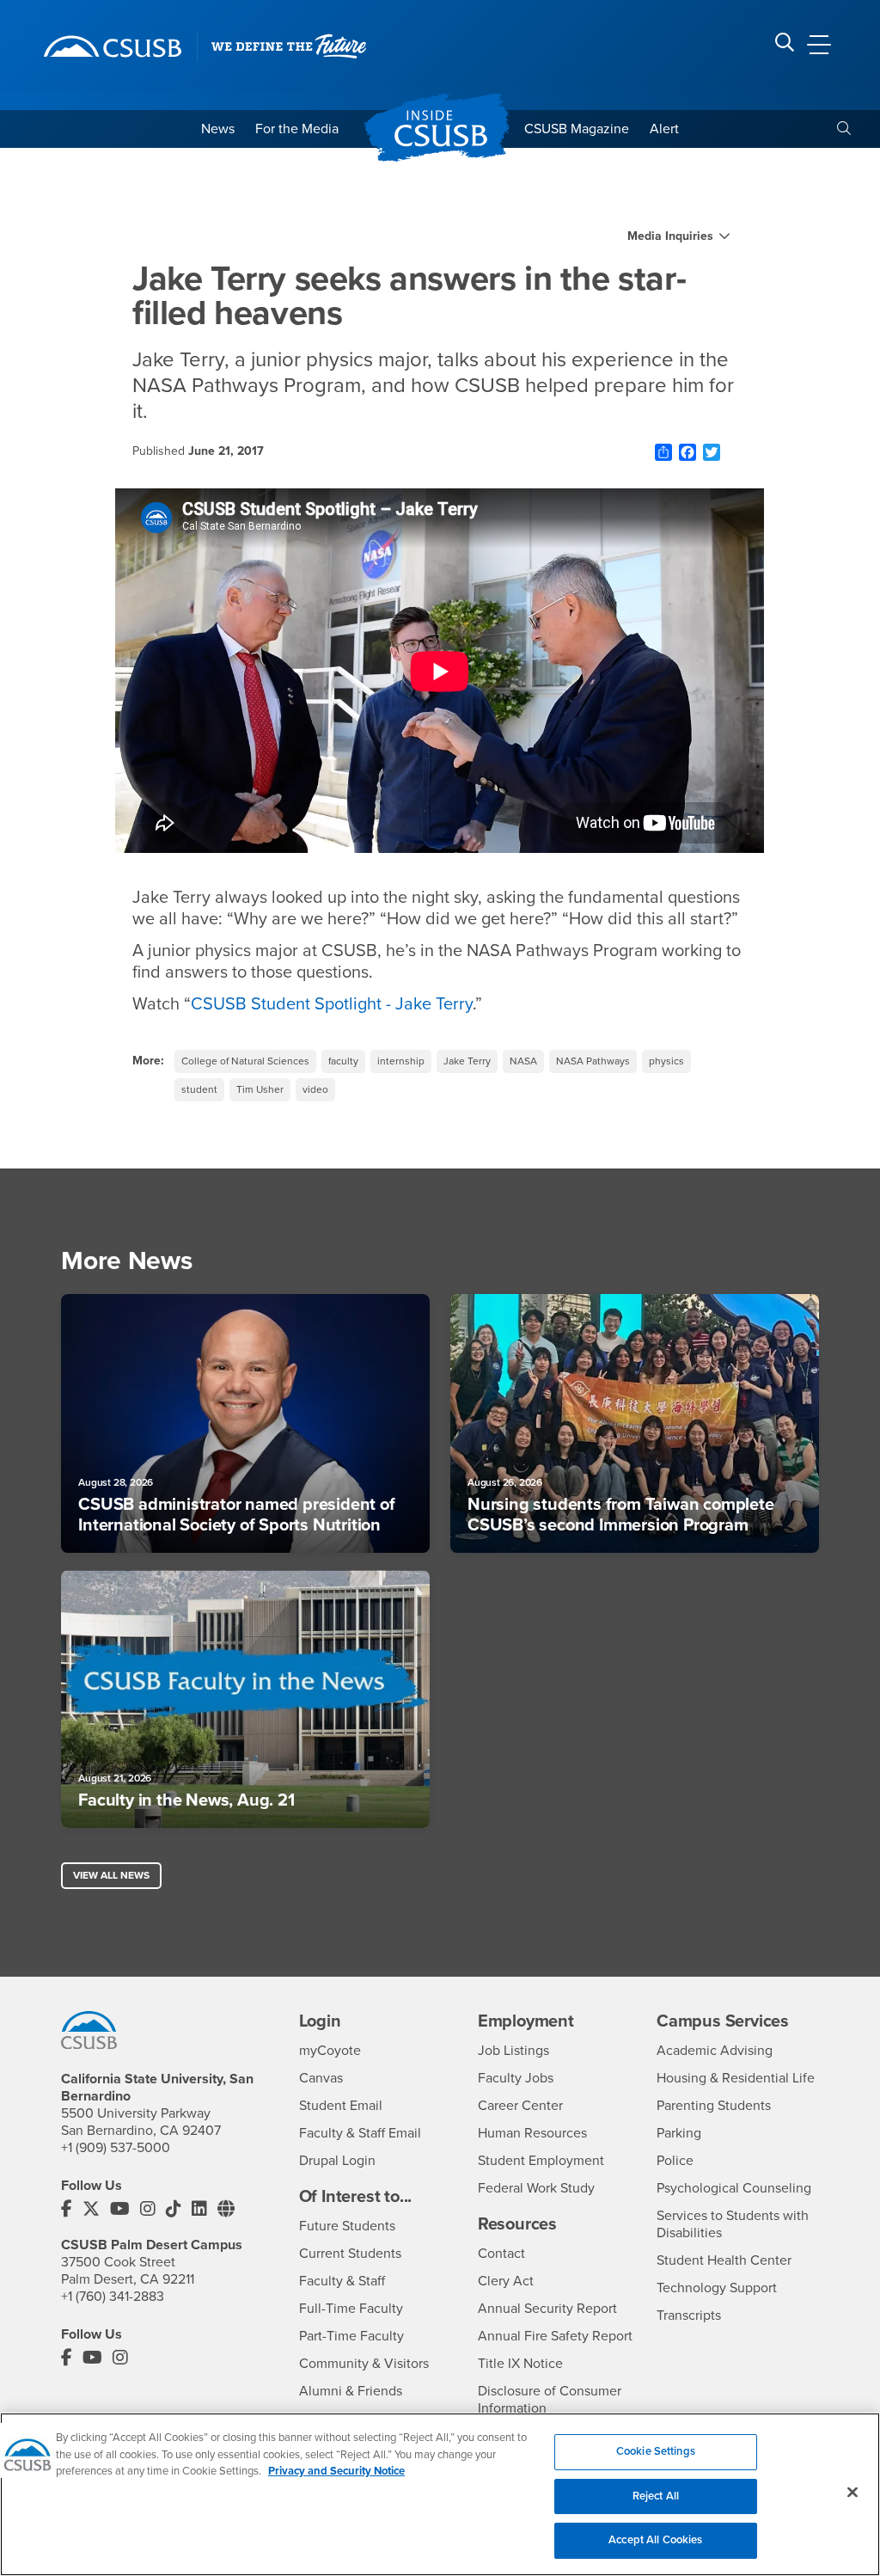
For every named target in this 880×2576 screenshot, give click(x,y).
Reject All (656, 2496)
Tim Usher (260, 1089)
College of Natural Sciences (245, 1061)
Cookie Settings (656, 2451)
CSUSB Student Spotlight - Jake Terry (332, 1004)
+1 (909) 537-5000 (116, 2148)
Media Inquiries (670, 236)
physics (666, 1061)
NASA (523, 1061)
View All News (111, 1875)
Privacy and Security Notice (336, 2471)
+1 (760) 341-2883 (113, 2297)
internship (401, 1061)
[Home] (113, 46)
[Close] (852, 2493)
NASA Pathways (593, 1061)
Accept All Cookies (655, 2540)
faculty (343, 1061)
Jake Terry (467, 1061)
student (199, 1089)
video (315, 1089)
